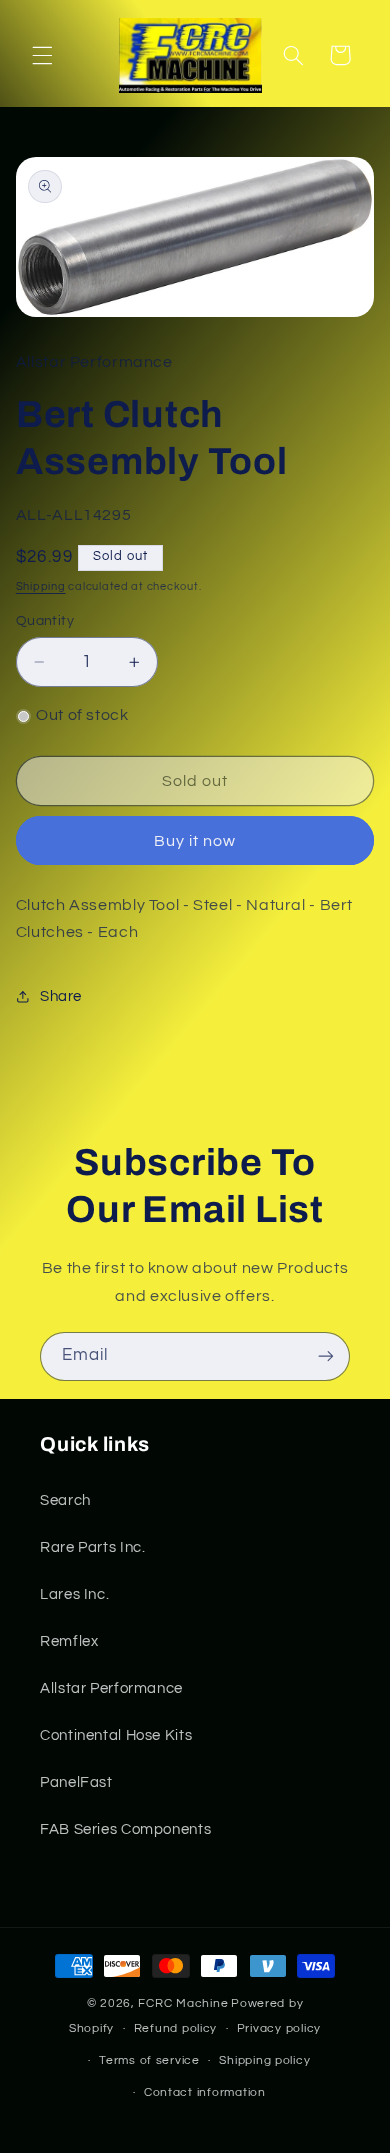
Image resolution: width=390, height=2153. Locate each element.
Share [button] (61, 996)
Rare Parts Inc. (92, 1547)
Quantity (45, 621)
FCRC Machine (183, 2003)
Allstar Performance (111, 1688)
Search (65, 1500)
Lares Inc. (74, 1594)
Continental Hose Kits (116, 1735)
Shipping (41, 586)
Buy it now (195, 841)
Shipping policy (264, 2060)
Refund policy (176, 2028)
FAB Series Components (125, 1829)
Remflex (69, 1641)
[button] (42, 55)
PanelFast (76, 1782)
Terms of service (149, 2060)
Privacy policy (279, 2028)
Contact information (205, 2092)
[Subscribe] (326, 1356)
